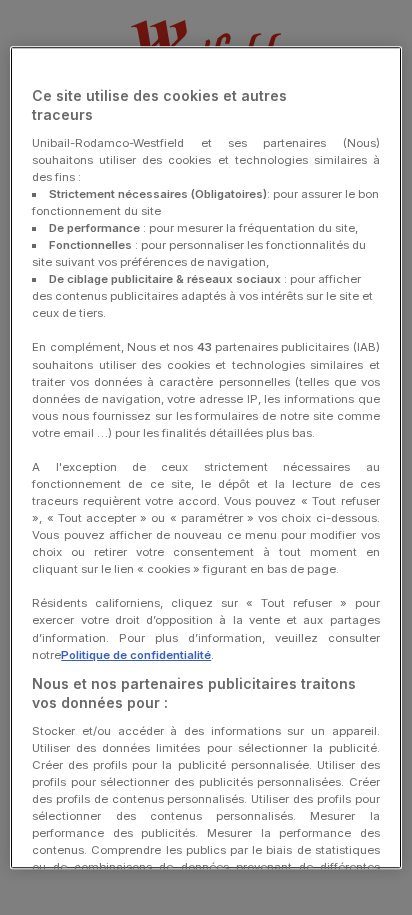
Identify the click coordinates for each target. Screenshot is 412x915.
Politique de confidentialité (136, 655)
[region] (205, 458)
